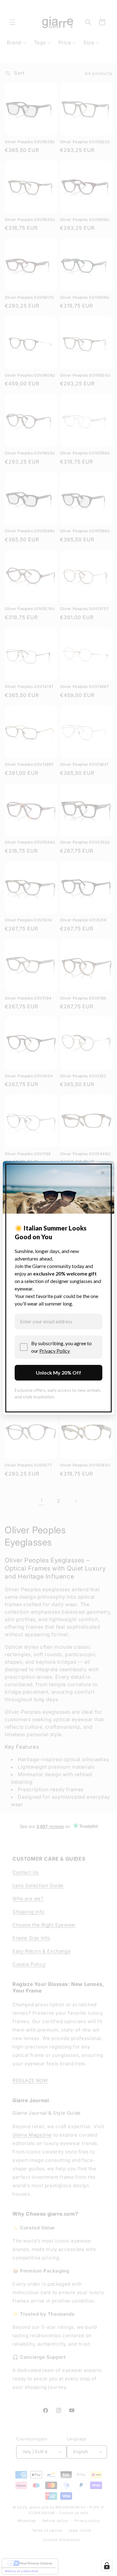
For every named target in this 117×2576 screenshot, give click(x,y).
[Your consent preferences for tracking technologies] (107, 2566)
